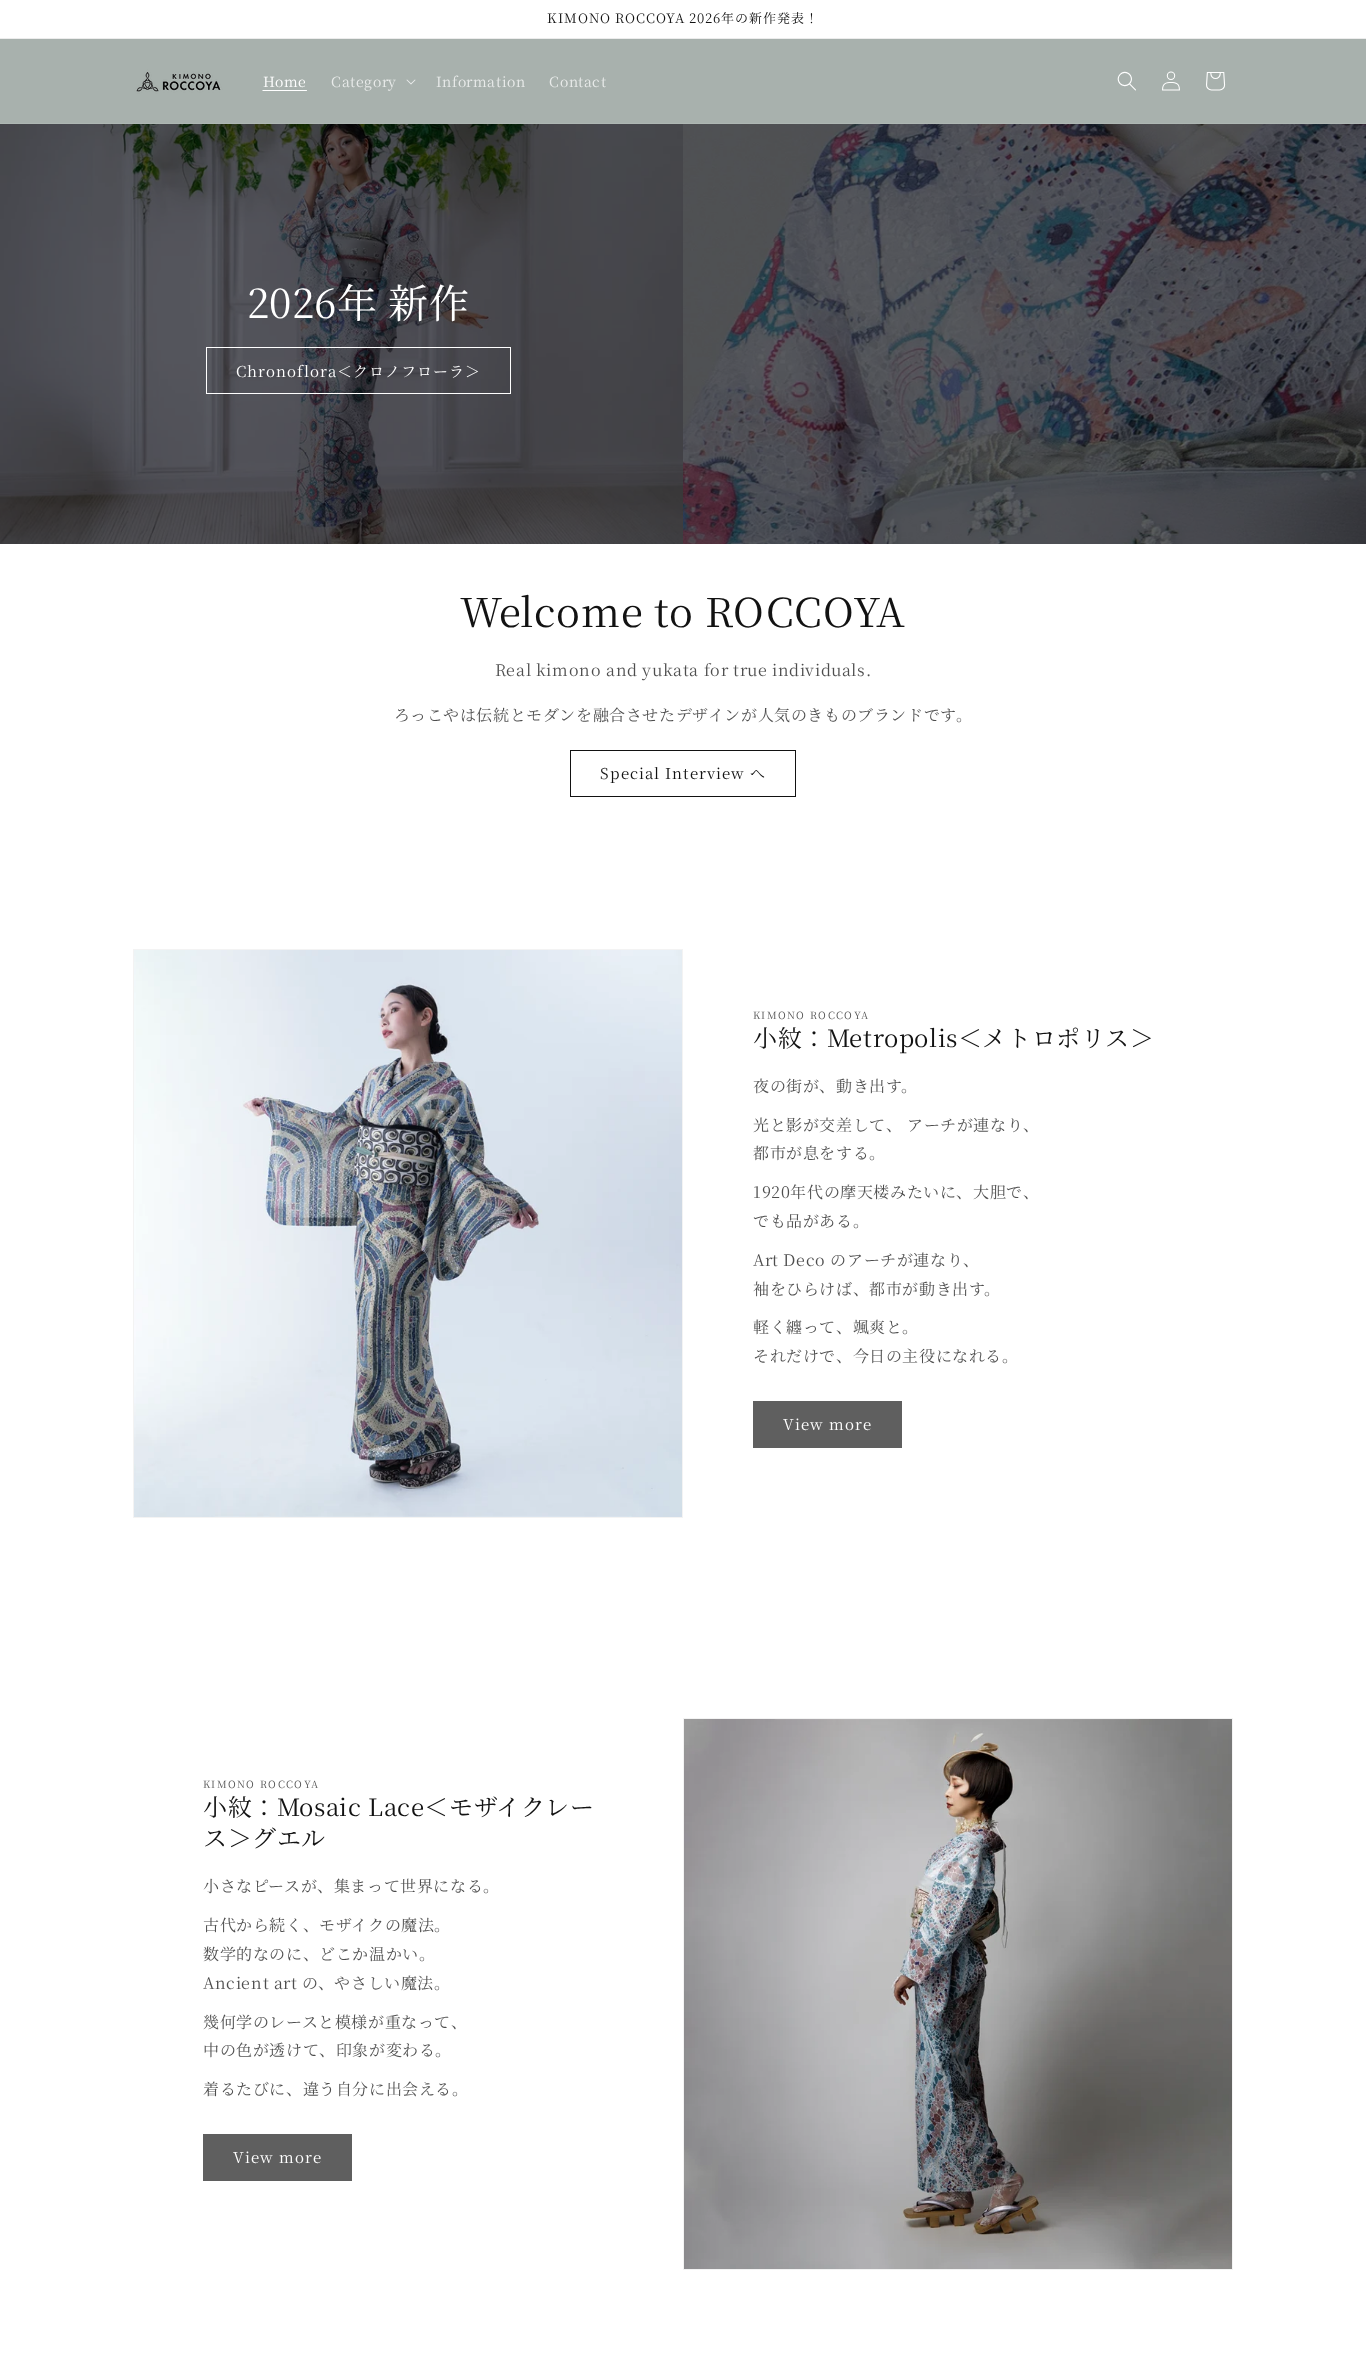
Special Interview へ (683, 772)
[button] (371, 81)
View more (827, 1423)
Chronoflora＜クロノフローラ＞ (358, 369)
